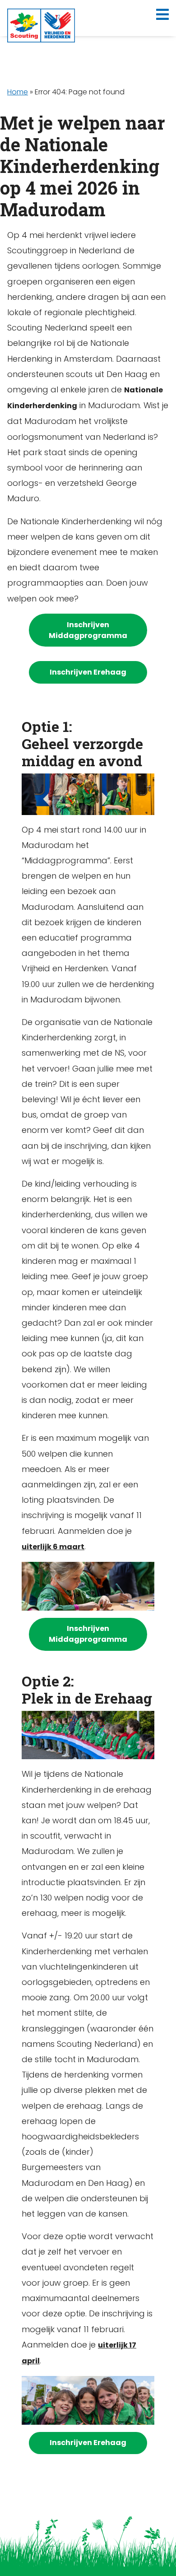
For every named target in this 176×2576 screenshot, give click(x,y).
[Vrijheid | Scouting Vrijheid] (41, 25)
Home (18, 92)
